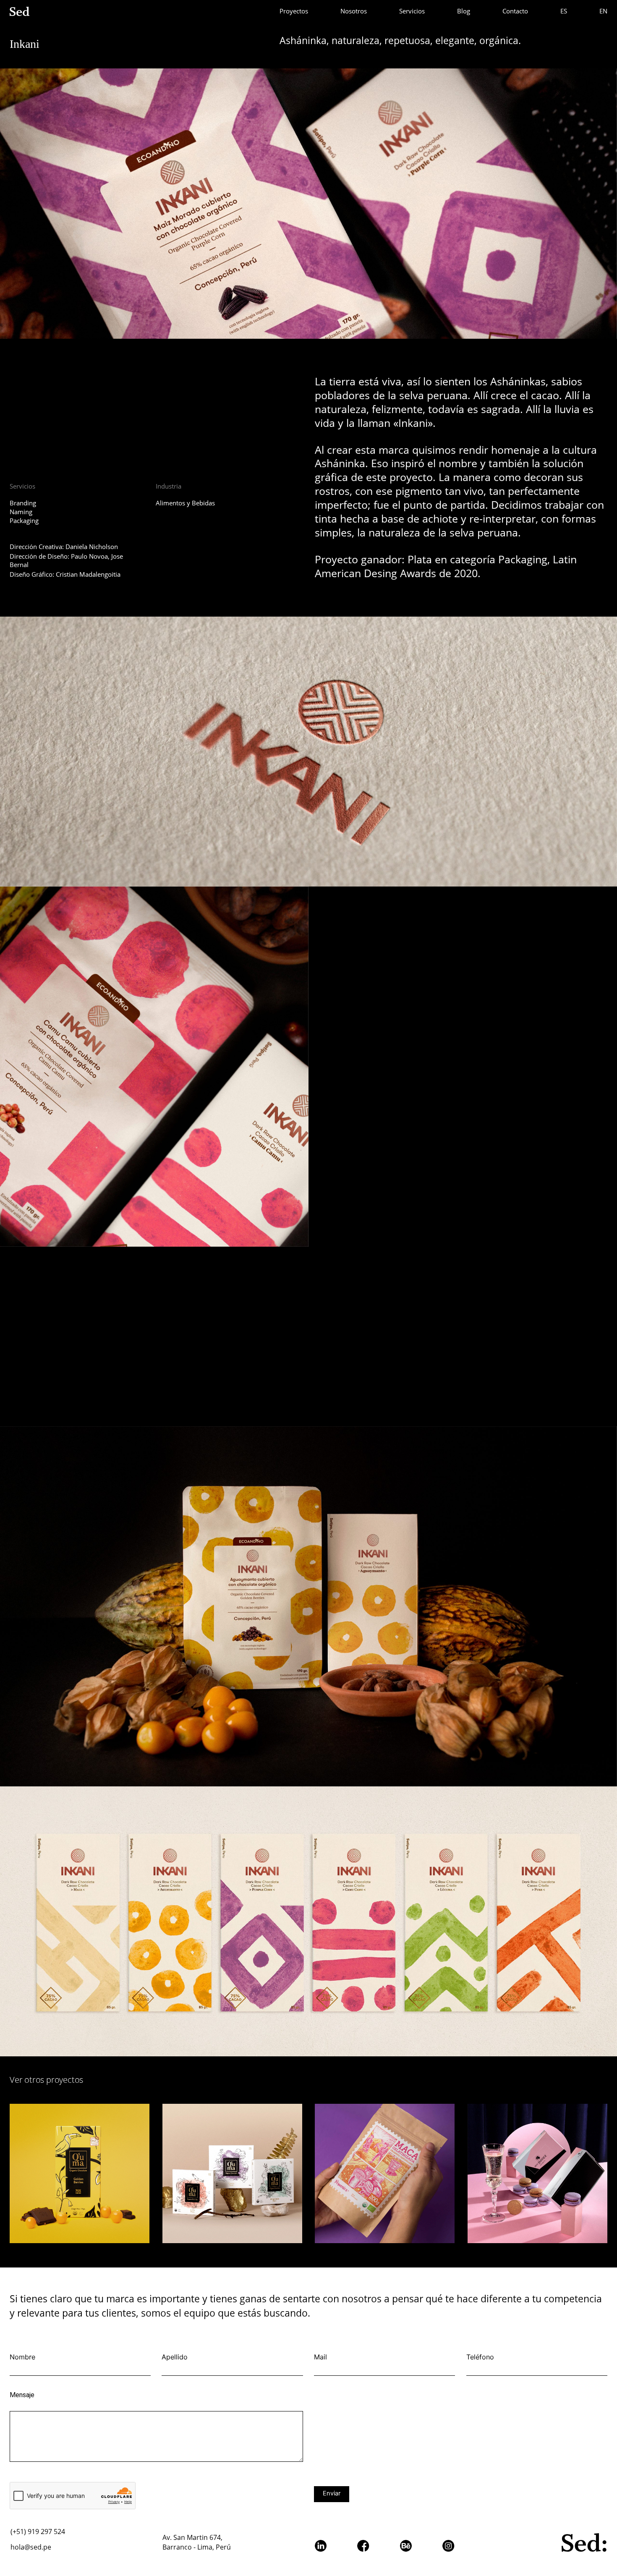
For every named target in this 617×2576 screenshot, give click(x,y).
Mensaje (22, 2395)
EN (603, 11)
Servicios (412, 11)
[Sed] (21, 11)
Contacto (515, 11)
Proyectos (294, 11)
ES (564, 11)
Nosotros (354, 11)
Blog (464, 11)
